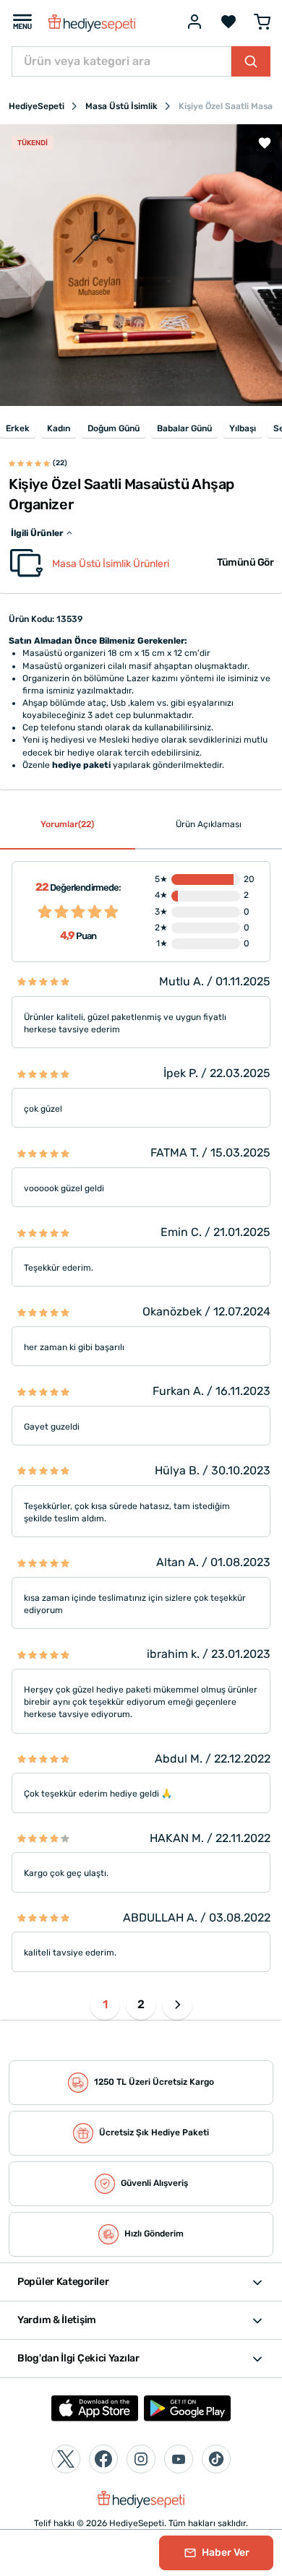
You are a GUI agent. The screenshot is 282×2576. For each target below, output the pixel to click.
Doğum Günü (114, 428)
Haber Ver (225, 2553)
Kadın (59, 428)
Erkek (18, 428)
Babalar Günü (184, 428)
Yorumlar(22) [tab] (67, 824)
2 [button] (141, 2004)
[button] (177, 2005)
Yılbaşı (243, 428)
